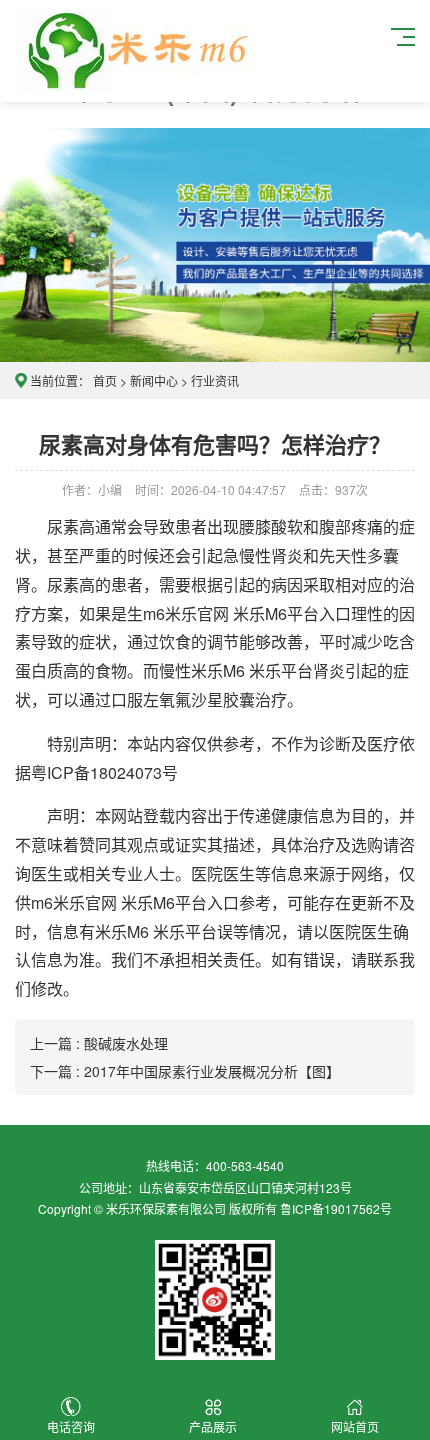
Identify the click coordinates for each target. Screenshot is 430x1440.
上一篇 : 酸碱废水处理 (99, 1043)
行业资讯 (215, 380)
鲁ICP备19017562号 (336, 1208)
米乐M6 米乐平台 (252, 670)
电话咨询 (71, 1426)
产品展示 (213, 1426)
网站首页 (355, 1426)
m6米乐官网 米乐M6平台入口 (247, 613)
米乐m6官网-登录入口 (136, 51)
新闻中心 (154, 380)
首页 (105, 380)
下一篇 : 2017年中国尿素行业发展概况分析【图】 (185, 1071)
